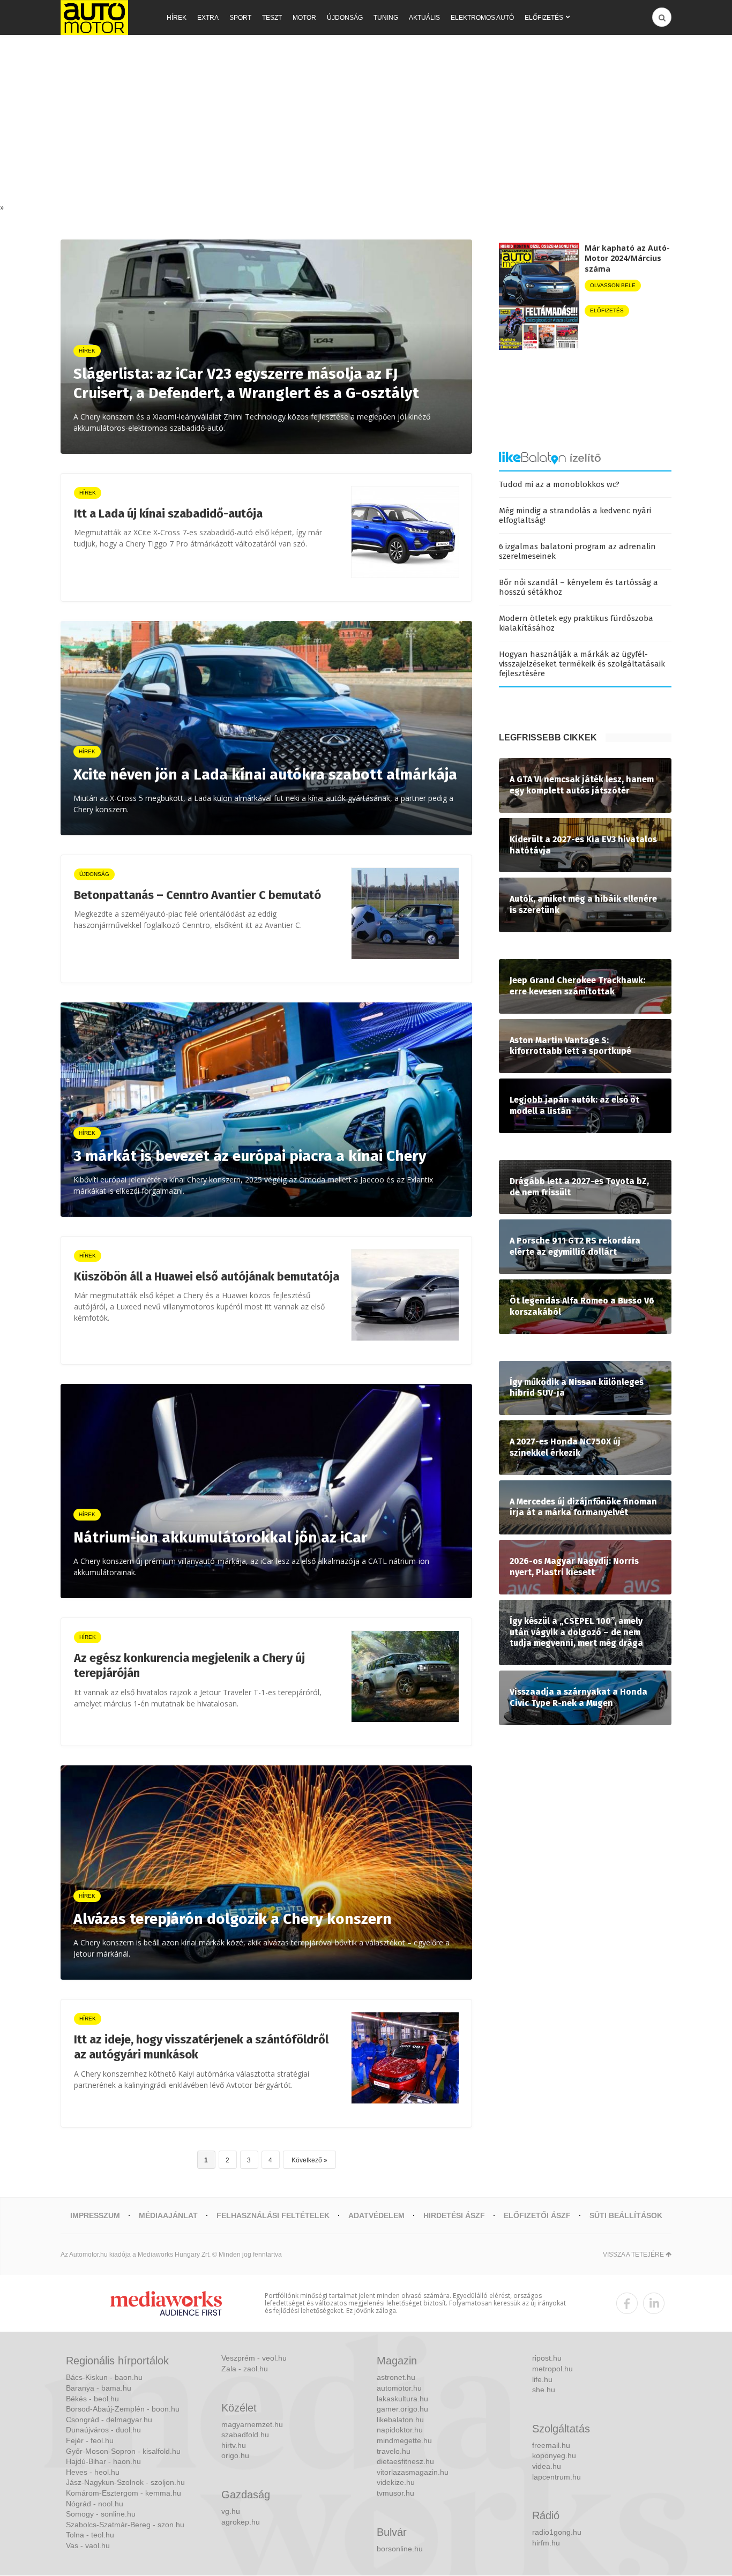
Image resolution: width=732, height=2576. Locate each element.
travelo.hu (394, 2451)
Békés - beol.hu (92, 2399)
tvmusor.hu (395, 2493)
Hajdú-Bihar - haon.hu (103, 2461)
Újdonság (345, 18)
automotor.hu (399, 2388)
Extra (208, 18)
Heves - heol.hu (93, 2472)
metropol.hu (552, 2369)
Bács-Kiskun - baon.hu (104, 2377)
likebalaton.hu (400, 2420)
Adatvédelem (376, 2215)
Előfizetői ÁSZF (537, 2215)
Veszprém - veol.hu (254, 2358)
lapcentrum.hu (557, 2477)
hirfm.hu (546, 2543)
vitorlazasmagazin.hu (413, 2472)
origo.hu (235, 2455)
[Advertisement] (366, 122)
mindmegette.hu (404, 2440)
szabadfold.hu (245, 2435)
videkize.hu (396, 2482)
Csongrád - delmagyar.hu (109, 2420)
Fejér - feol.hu (90, 2440)
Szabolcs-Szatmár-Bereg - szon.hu (125, 2525)
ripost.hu (547, 2358)
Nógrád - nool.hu (95, 2504)
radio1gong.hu (557, 2532)
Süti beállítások (626, 2215)
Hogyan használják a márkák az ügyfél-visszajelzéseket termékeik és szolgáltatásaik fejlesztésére (582, 664)
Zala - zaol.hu (245, 2369)
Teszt (272, 18)
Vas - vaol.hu (88, 2545)
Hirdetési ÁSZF (454, 2215)
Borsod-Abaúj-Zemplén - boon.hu (123, 2409)
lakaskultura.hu (402, 2399)
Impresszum (95, 2215)
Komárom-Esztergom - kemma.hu (124, 2493)
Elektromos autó (482, 18)
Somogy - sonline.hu (101, 2514)
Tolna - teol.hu (90, 2535)
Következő (307, 2160)
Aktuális (424, 18)
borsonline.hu (400, 2549)
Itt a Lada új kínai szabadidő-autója (168, 514)
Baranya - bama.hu (99, 2388)
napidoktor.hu (400, 2430)
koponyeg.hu (554, 2455)
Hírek (177, 18)
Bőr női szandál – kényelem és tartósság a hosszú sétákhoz (578, 587)
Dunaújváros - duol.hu (103, 2430)
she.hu (544, 2390)
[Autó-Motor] (94, 17)
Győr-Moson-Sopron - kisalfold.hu (123, 2451)
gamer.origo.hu (402, 2409)
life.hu (542, 2379)
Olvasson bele (613, 285)
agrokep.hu (241, 2522)
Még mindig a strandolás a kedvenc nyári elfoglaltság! (575, 515)
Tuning (386, 18)
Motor (304, 18)
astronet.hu (396, 2377)
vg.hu (231, 2511)
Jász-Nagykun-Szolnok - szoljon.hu (125, 2482)
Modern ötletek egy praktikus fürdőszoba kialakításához (576, 623)
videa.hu (547, 2466)
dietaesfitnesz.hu (405, 2461)
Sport (240, 18)
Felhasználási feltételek (273, 2215)
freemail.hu (551, 2445)
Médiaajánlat (168, 2215)
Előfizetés (544, 18)
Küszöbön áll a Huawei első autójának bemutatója (207, 1276)
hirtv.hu (234, 2445)
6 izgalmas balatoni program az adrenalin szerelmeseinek (577, 551)
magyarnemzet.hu (252, 2424)
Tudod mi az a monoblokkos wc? (559, 484)
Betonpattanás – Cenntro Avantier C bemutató (197, 895)
